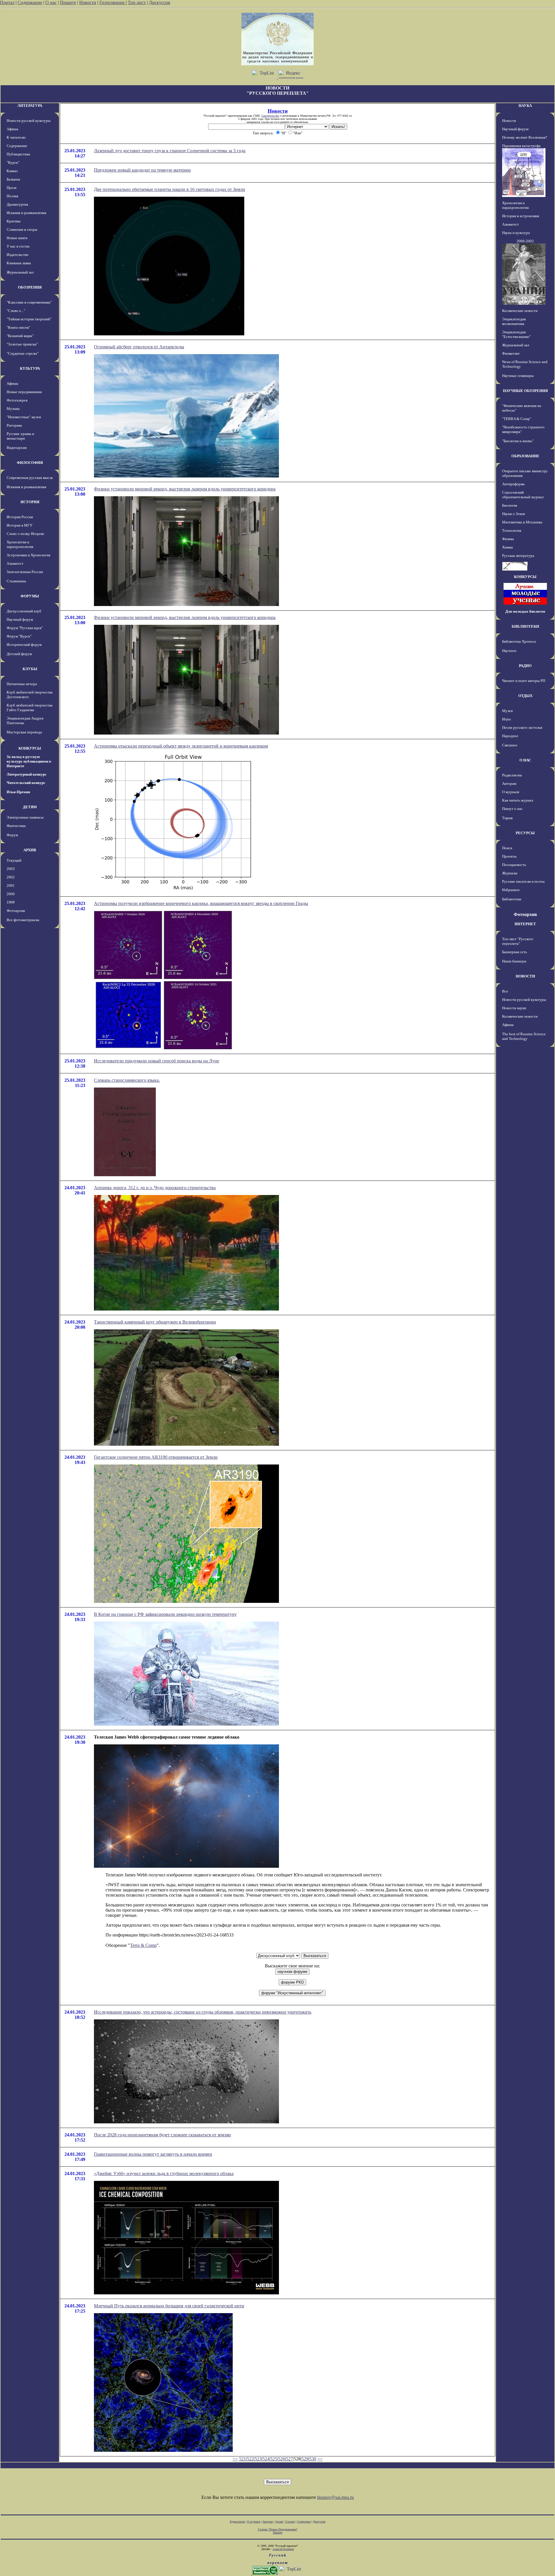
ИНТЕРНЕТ (525, 924)
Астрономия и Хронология (28, 555)
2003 (11, 869)
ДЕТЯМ (30, 807)
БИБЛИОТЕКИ (525, 626)
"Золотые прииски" (22, 344)
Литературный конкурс (27, 774)
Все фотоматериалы (23, 920)
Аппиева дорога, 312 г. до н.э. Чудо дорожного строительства (155, 1188)
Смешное (510, 745)
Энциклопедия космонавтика (514, 321)
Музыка (13, 409)
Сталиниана (16, 581)
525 (274, 2459)
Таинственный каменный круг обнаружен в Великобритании (155, 1322)
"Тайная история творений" (29, 319)
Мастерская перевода (24, 732)
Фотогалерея (17, 400)
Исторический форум (24, 645)
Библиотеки (512, 899)
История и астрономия (521, 216)
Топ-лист (137, 2)
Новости (88, 2)
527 (289, 2459)
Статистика (304, 2522)
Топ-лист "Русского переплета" (518, 941)
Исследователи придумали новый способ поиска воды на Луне (157, 1061)
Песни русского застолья (522, 727)
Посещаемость (514, 865)
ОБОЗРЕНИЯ (30, 287)
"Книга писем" (18, 327)
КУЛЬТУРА (30, 368)
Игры (506, 719)
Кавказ (12, 171)
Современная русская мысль (30, 478)
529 (305, 2459)
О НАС (525, 760)
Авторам (509, 784)
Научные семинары (518, 376)
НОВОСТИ (525, 976)
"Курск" (13, 162)
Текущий (14, 860)
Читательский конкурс (26, 783)
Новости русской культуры (29, 121)
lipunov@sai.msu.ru (335, 2497)
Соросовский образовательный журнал (523, 495)
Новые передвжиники (24, 392)
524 (266, 2459)
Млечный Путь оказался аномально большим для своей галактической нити (169, 2306)
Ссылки (290, 2522)
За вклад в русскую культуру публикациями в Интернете (29, 761)
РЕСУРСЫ (525, 833)
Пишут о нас (512, 809)
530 (313, 2459)
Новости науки (514, 1008)
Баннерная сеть (515, 952)
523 (258, 2459)
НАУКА (525, 106)
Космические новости (520, 311)
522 (250, 2459)
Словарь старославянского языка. (127, 1080)
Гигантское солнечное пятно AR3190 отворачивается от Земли (156, 1457)
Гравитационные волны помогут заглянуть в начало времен (153, 2154)
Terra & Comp (143, 1945)
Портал (7, 2)
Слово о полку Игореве (25, 534)
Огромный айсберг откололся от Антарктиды (139, 347)
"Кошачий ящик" (20, 336)
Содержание (30, 2)
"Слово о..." (16, 311)
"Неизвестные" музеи (24, 417)
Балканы (13, 179)
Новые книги (17, 238)
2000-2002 (525, 241)
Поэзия (12, 196)
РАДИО (525, 666)
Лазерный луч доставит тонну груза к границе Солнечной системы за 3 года (170, 151)
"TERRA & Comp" (517, 419)
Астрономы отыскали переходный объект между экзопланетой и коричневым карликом (181, 746)
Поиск (507, 848)
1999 (11, 902)
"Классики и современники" (29, 302)
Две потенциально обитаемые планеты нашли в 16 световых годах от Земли (170, 189)
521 (243, 2459)
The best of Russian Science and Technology (524, 1036)
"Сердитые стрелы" (23, 353)
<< (235, 2459)
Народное (510, 736)
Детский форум (19, 654)
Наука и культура (516, 233)
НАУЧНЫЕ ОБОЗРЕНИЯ (525, 391)
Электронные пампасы (25, 817)
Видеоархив (17, 448)
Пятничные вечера (22, 684)
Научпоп (509, 651)
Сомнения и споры (22, 229)
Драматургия (17, 204)
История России (20, 517)
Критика (14, 221)
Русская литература (518, 556)
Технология (512, 530)
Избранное (511, 890)
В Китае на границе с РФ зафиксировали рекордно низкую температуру (165, 1614)
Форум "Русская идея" (25, 628)
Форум (12, 835)
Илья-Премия (18, 792)
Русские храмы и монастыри (20, 436)
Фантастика (16, 826)
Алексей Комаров (283, 2549)
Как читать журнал (518, 800)
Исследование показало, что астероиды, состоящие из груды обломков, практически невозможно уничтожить (203, 2012)
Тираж (507, 818)
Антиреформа (513, 484)
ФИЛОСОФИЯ (30, 463)
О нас (51, 2)
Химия (507, 547)
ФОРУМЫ (30, 596)
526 (282, 2459)
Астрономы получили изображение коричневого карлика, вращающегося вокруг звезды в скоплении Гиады (201, 903)
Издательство (18, 255)
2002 (11, 877)
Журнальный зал (20, 272)
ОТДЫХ (525, 696)
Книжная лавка (19, 263)
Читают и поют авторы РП (524, 681)
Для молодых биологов (525, 611)
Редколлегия (512, 775)
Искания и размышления (26, 213)
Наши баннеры (514, 961)
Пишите (68, 2)
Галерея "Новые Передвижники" (278, 2529)
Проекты (509, 856)
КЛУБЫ (30, 669)
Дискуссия (159, 2)
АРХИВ (30, 850)
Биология (510, 505)
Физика (508, 539)
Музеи (507, 711)
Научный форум (20, 619)
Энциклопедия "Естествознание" (516, 334)
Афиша (12, 129)
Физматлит (511, 353)
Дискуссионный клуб (24, 611)
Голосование (113, 2)
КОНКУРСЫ (30, 748)
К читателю (16, 137)
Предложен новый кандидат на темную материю (142, 170)
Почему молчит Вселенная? (525, 137)
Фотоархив (16, 911)
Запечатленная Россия (25, 572)
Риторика (14, 425)
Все (505, 991)
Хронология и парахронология (20, 544)
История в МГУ (20, 525)
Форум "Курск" (19, 636)
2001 (11, 885)
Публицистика (18, 154)
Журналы (510, 873)
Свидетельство (270, 116)
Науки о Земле (514, 514)
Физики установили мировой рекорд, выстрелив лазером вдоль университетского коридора (185, 489)
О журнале (511, 792)
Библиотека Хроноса (519, 641)
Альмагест (15, 563)
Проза (12, 188)
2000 (11, 894)
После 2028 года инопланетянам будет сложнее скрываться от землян (162, 2135)
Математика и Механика (522, 522)
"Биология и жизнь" (518, 441)
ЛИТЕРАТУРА (30, 106)
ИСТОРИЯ (30, 502)
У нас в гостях (18, 246)
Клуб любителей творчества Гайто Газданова (30, 708)
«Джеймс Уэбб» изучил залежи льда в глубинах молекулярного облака (164, 2173)
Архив (279, 2522)
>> (320, 2459)
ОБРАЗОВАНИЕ (525, 456)
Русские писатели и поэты (523, 881)
